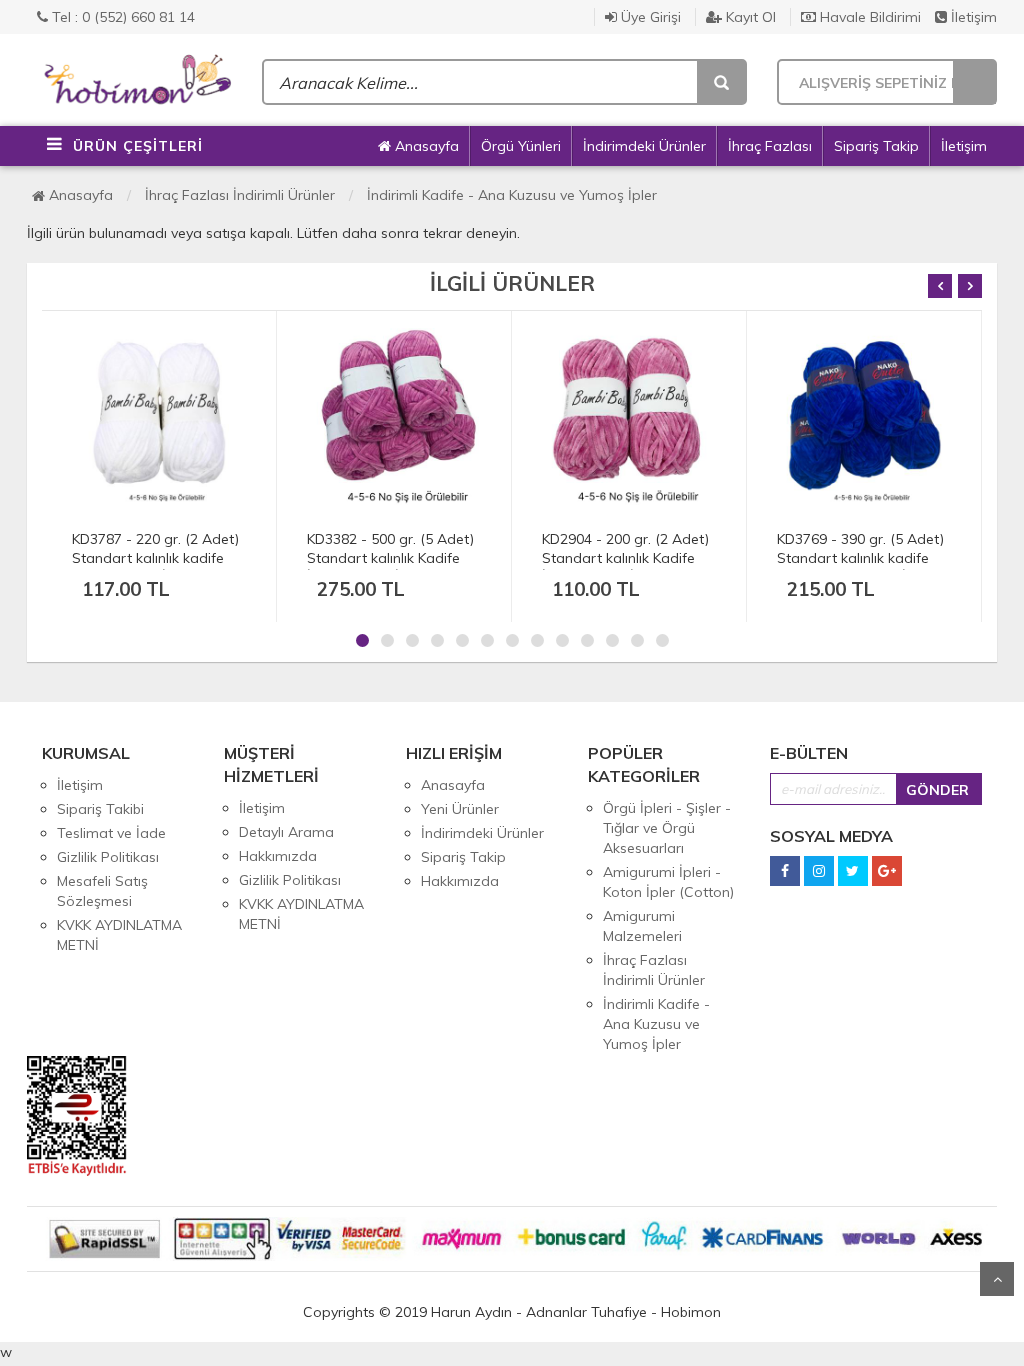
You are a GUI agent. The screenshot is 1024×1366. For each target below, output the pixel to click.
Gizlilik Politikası (108, 857)
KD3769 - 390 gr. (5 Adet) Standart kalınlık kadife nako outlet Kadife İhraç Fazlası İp (860, 567)
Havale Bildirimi (868, 17)
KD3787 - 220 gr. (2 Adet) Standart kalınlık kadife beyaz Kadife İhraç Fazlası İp (159, 567)
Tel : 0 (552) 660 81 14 (121, 17)
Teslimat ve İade (111, 833)
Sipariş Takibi (100, 809)
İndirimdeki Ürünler (644, 146)
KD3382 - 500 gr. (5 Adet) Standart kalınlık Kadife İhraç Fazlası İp (390, 558)
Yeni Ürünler (460, 809)
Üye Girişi (649, 17)
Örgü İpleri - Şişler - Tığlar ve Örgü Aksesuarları (667, 828)
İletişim (972, 17)
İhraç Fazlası (770, 146)
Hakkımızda (278, 856)
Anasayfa (425, 146)
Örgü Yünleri (521, 146)
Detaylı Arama (286, 832)
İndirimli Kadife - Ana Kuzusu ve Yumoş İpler (512, 195)
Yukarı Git (997, 1279)
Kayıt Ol (749, 17)
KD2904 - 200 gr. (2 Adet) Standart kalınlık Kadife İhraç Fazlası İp (625, 558)
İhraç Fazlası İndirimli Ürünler (240, 195)
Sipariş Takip (876, 146)
